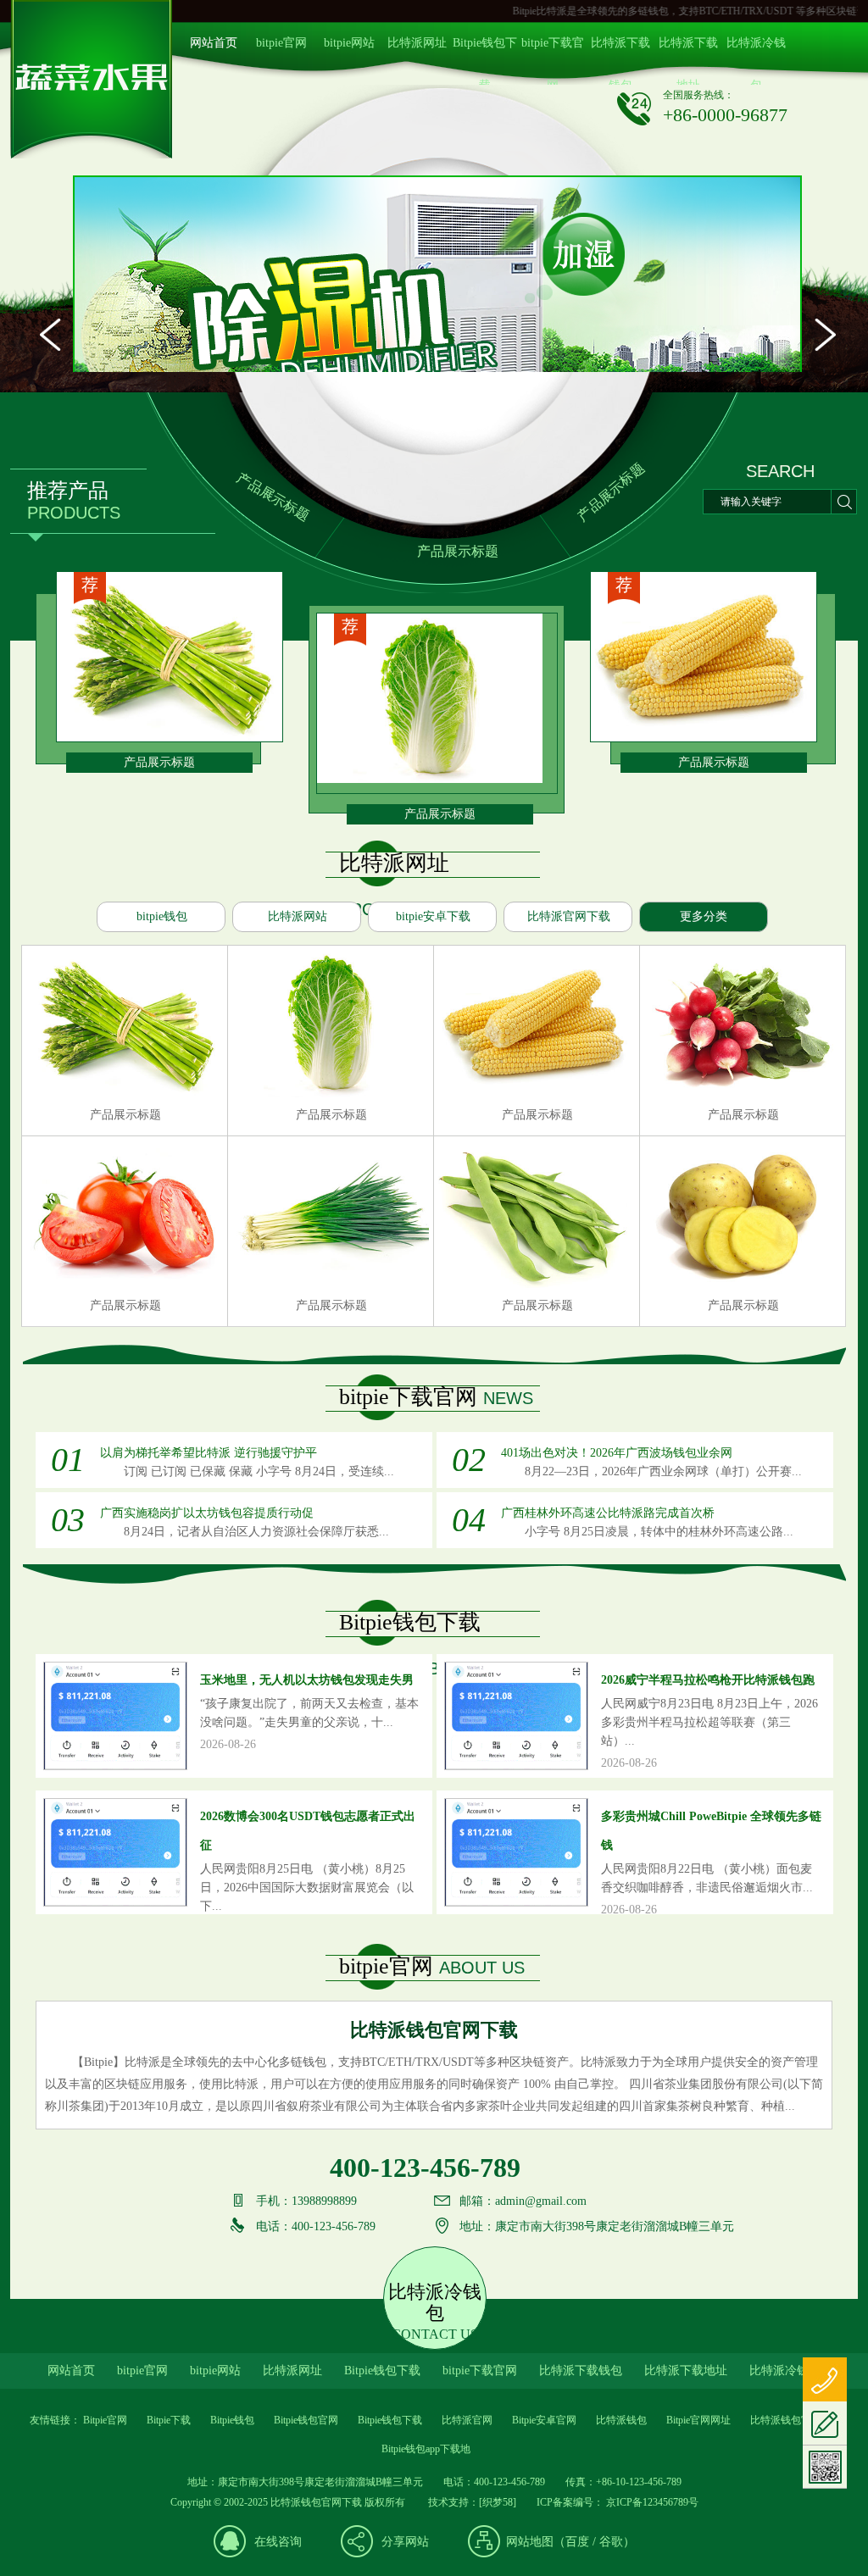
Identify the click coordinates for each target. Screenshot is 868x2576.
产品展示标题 (273, 497)
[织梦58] (498, 2502)
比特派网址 (417, 43)
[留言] (825, 2423)
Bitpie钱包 (232, 2420)
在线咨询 (278, 2542)
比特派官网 (467, 2420)
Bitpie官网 (105, 2420)
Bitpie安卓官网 (544, 2420)
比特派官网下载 (569, 916)
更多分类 (704, 916)
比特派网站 (298, 916)
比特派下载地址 (688, 50)
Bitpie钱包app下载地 (426, 2449)
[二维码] (825, 2467)
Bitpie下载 (169, 2420)
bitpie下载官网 (553, 50)
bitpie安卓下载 (433, 916)
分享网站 (405, 2542)
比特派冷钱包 (756, 50)
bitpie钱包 (162, 916)
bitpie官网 (281, 43)
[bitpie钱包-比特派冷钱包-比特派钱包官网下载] (91, 155)
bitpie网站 (349, 43)
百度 (577, 2542)
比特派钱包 (621, 2420)
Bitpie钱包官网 (306, 2420)
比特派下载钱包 (620, 50)
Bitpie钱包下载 (485, 50)
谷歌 (611, 2542)
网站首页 (214, 43)
